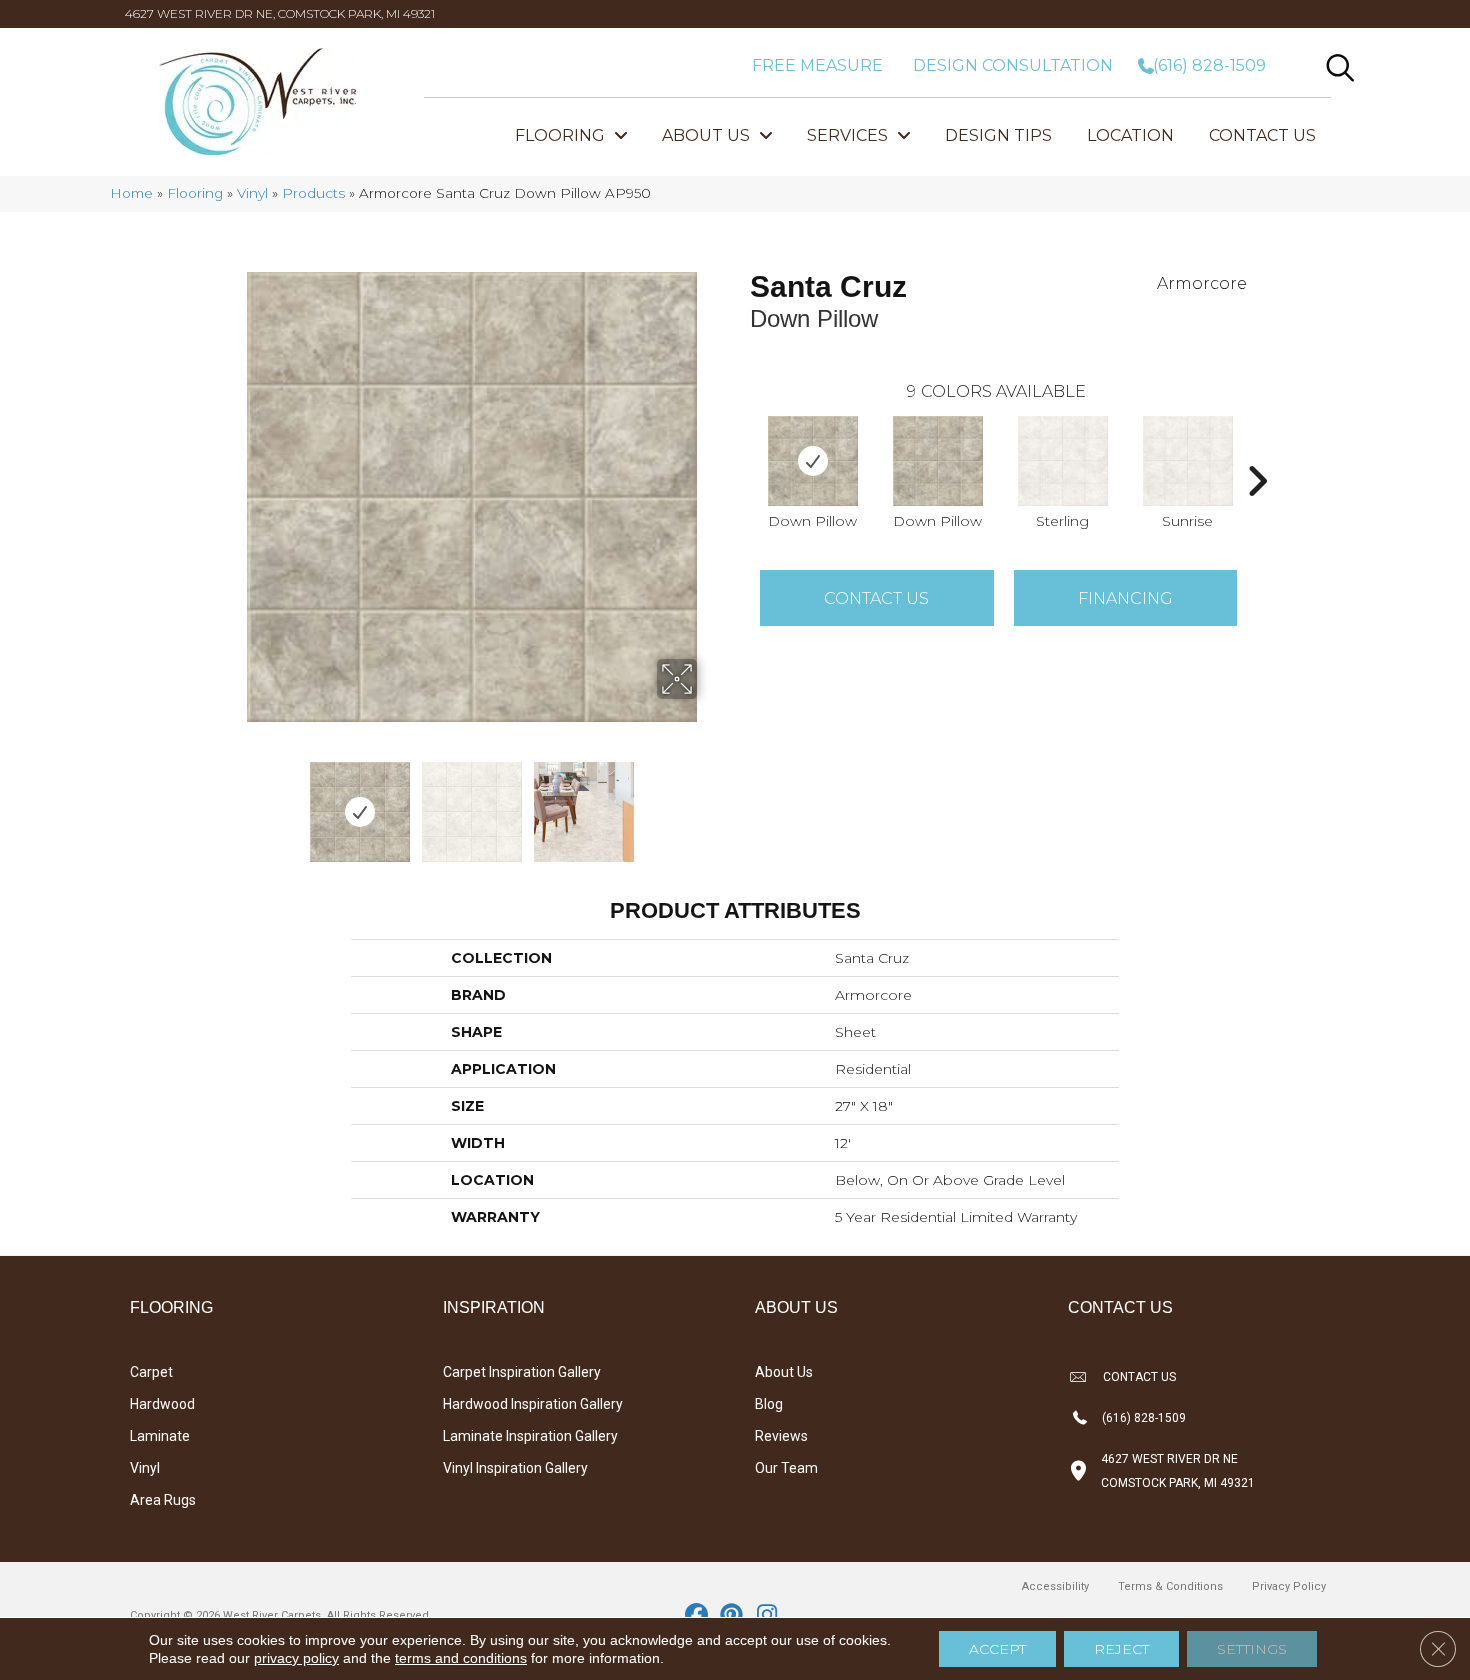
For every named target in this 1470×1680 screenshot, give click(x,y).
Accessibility (1055, 1586)
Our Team (786, 1468)
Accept (997, 1649)
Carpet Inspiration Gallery (522, 1372)
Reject (1121, 1649)
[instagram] (767, 1616)
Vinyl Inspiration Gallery (515, 1468)
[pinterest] (732, 1616)
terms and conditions (461, 1658)
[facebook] (697, 1616)
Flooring (195, 193)
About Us (784, 1372)
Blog (769, 1404)
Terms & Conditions (1170, 1586)
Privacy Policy (1289, 1586)
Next (710, 802)
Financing (1125, 598)
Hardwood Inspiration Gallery (533, 1404)
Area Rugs (163, 1500)
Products (313, 193)
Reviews (781, 1436)
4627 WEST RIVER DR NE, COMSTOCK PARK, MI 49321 (280, 13)
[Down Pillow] (813, 461)
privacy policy (296, 1658)
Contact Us (876, 598)
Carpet (151, 1372)
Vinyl (252, 193)
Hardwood (162, 1404)
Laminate (160, 1436)
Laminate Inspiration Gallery (530, 1436)
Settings (1252, 1649)
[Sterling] (1063, 461)
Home (131, 193)
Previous (233, 802)
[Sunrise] (1188, 461)
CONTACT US (1139, 1377)
